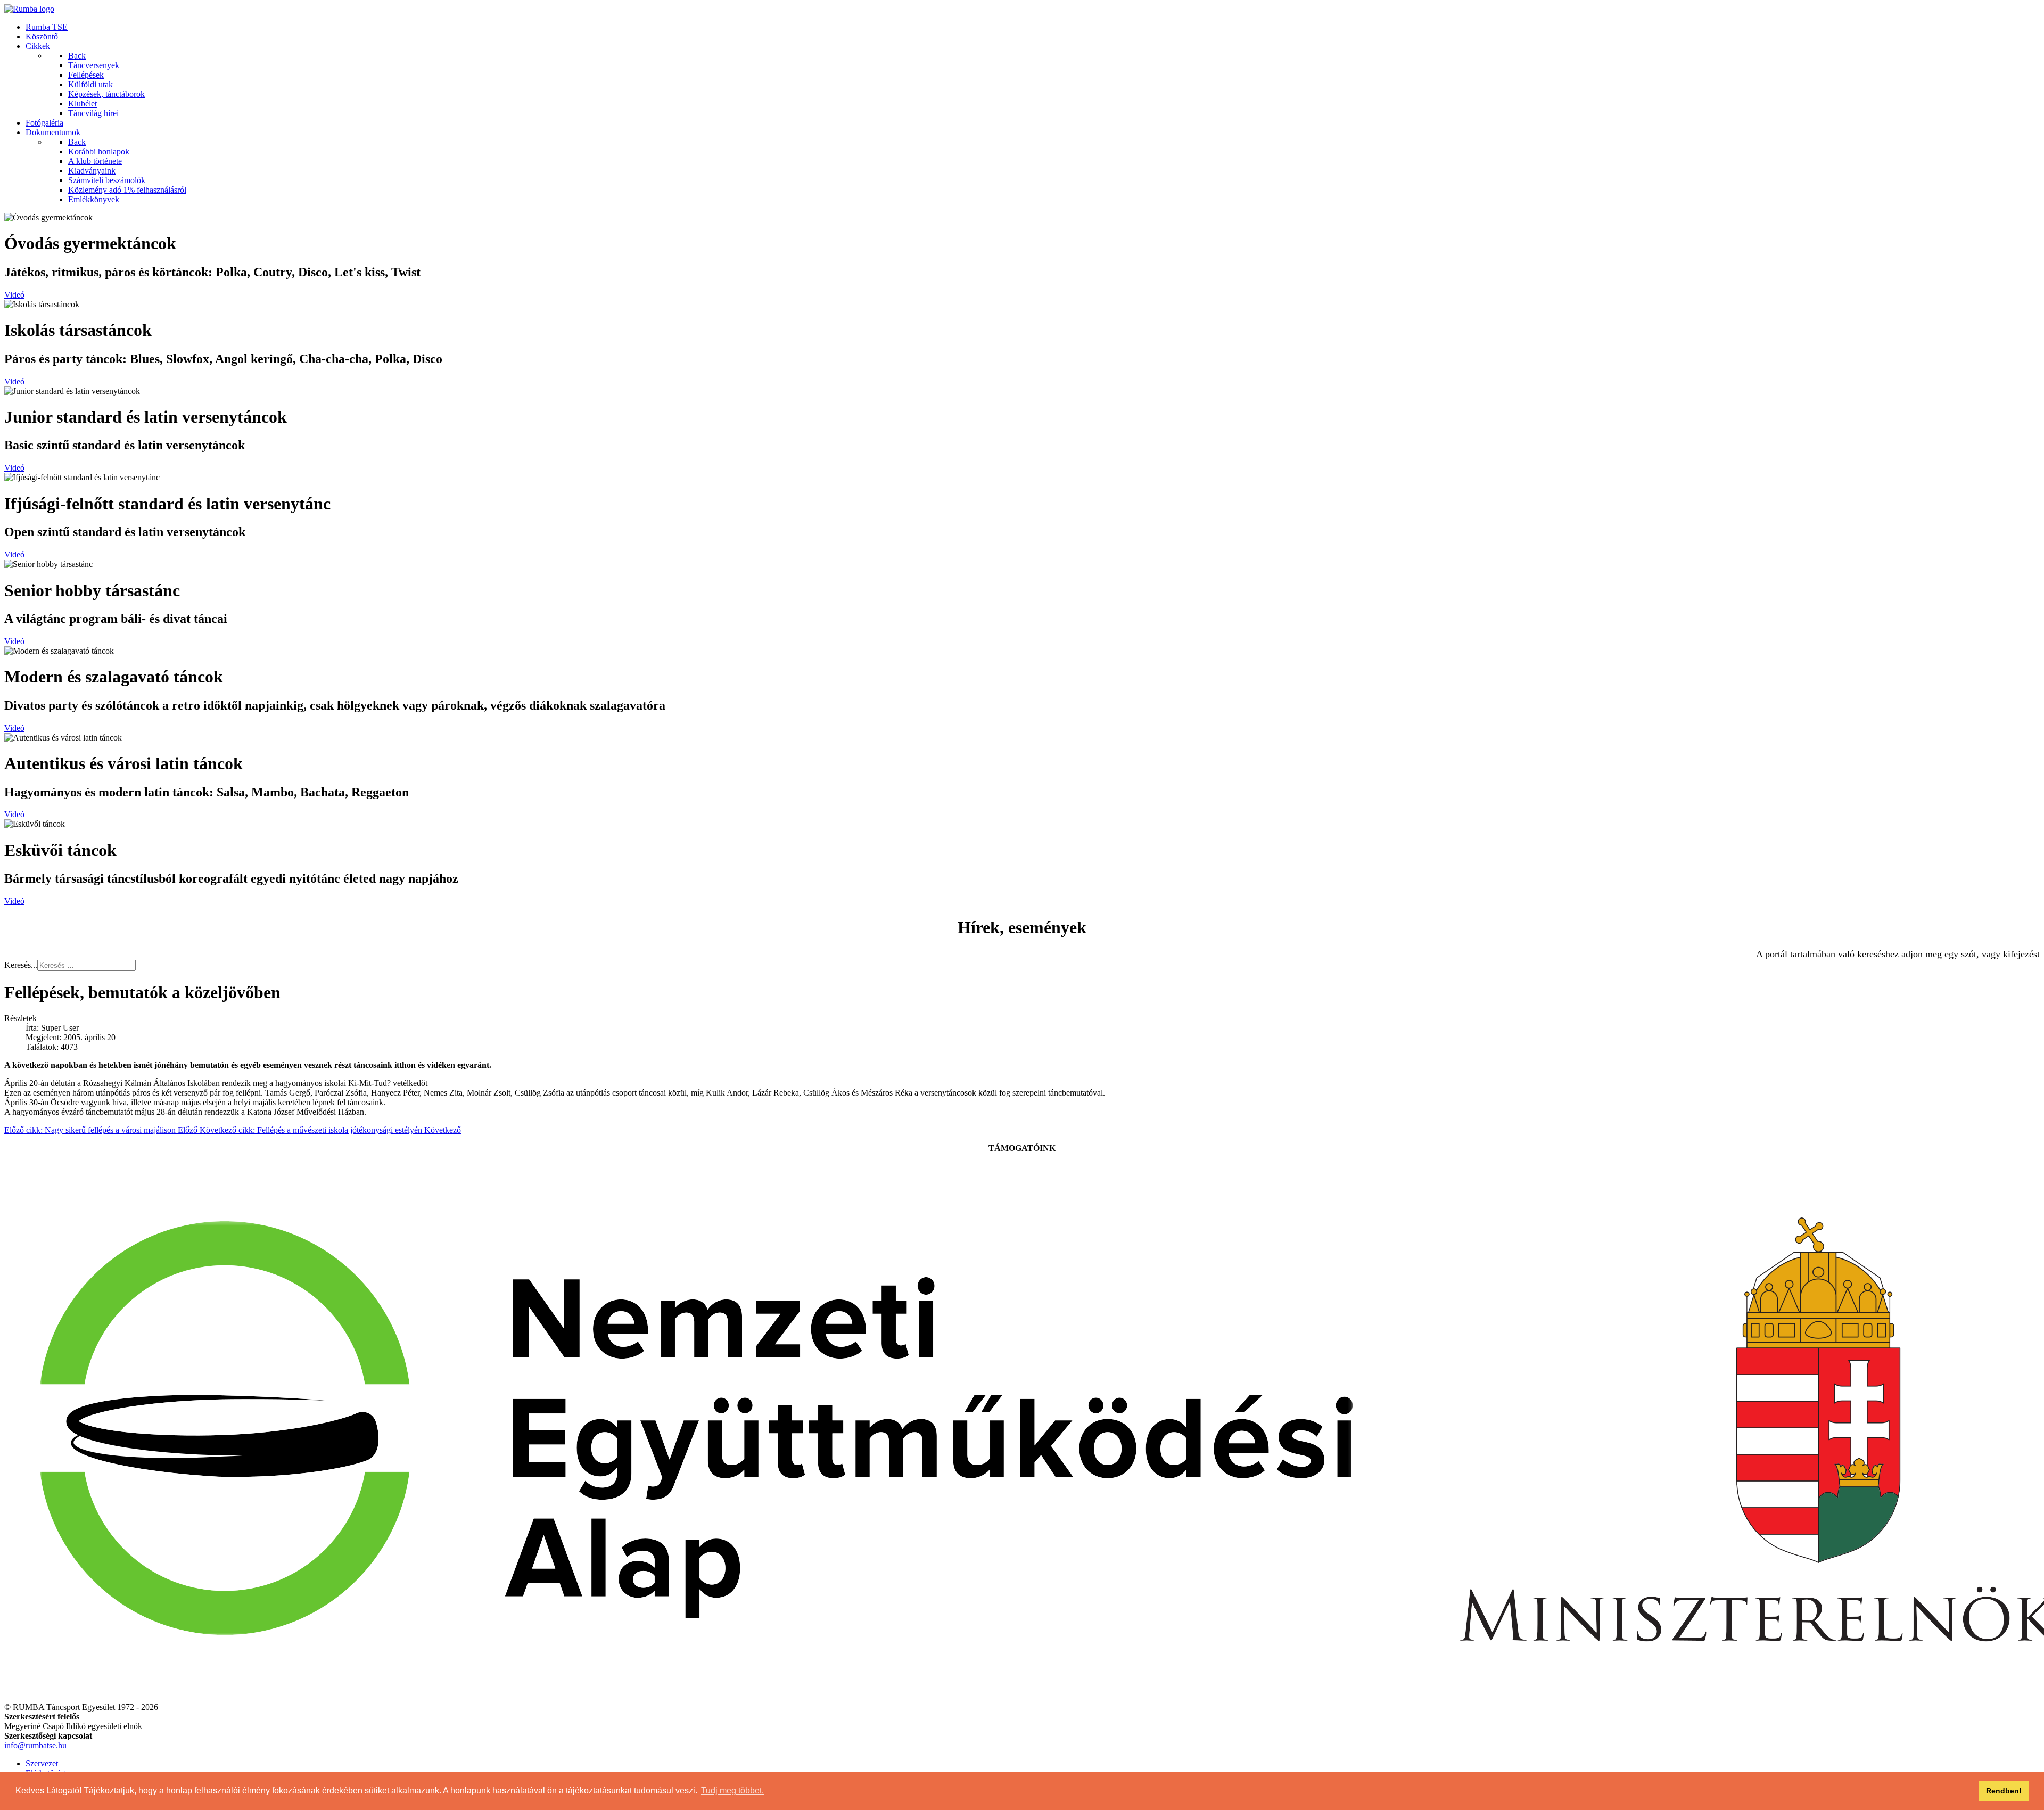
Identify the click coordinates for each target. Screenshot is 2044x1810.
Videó (14, 295)
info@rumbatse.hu (35, 1745)
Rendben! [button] (2004, 1791)
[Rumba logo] (29, 9)
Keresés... (21, 965)
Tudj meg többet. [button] (732, 1791)
